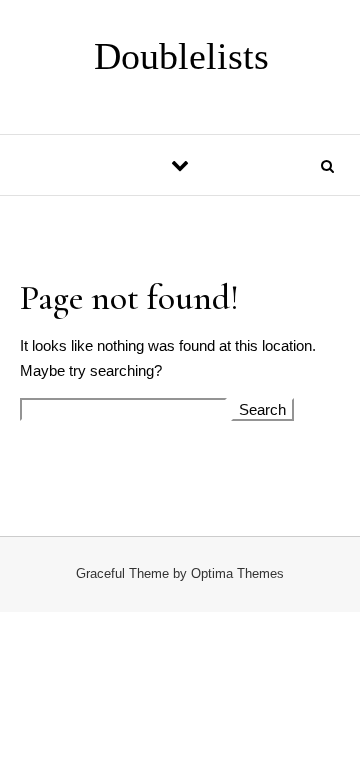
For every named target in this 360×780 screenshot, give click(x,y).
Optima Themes (237, 573)
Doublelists (181, 56)
